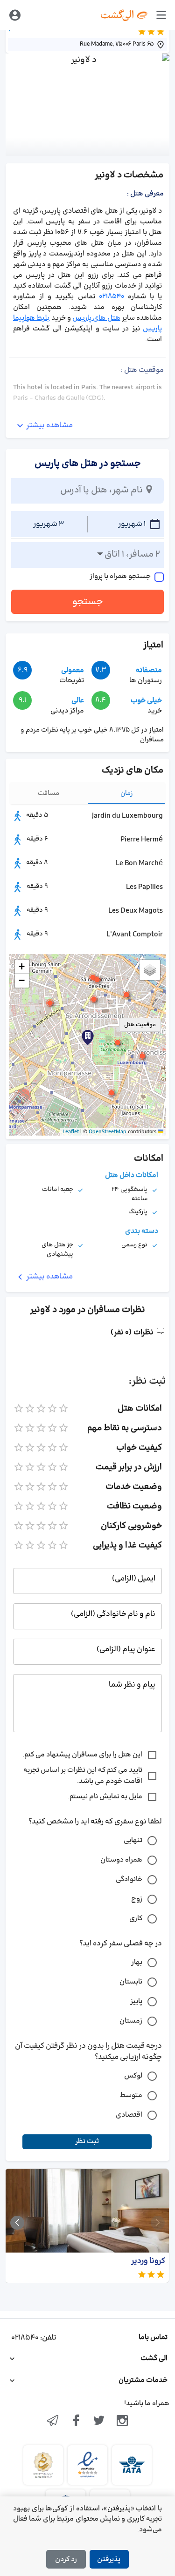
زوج (137, 1899)
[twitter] (99, 2421)
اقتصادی (129, 2115)
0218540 (112, 297)
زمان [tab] (127, 793)
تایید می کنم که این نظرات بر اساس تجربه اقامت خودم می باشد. (83, 1776)
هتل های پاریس (96, 318)
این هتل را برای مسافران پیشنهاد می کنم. (82, 1755)
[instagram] (122, 2421)
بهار (137, 1962)
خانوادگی (129, 1880)
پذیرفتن (109, 2559)
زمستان (131, 2021)
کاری (136, 1919)
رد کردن (66, 2559)
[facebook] (76, 2421)
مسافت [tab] (49, 793)
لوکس (133, 2076)
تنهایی (133, 1840)
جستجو (88, 602)
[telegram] (53, 2421)
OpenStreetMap (108, 1132)
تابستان (131, 1982)
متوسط (131, 2095)
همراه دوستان (121, 1860)
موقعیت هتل (140, 1025)
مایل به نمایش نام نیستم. (105, 1797)
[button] (118, 1043)
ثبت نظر (87, 2142)
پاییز (136, 2001)
